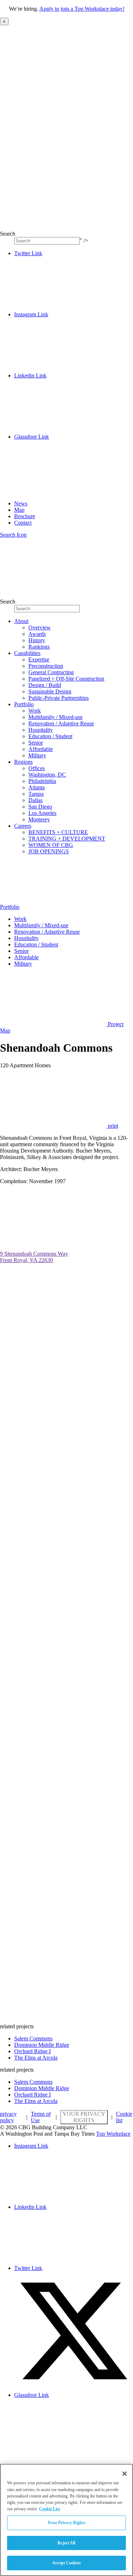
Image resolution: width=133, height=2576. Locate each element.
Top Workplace (113, 2134)
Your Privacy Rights (84, 2117)
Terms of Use (41, 2117)
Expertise (39, 659)
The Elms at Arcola (36, 2058)
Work (35, 711)
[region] (66, 2520)
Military (37, 755)
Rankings (39, 647)
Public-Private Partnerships (59, 698)
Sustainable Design (50, 691)
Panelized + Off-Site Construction (66, 679)
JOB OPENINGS (49, 851)
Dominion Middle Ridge (42, 2045)
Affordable (41, 749)
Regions (23, 762)
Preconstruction (46, 666)
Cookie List (49, 2509)
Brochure (25, 516)
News (21, 503)
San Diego (40, 807)
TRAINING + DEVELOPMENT (67, 839)
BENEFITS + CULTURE (58, 832)
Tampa (36, 794)
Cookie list (124, 2117)
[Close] (124, 2474)
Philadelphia (42, 781)
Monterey (39, 819)
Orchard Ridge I (32, 2051)
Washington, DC (47, 775)
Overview (40, 627)
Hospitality (41, 730)
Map (19, 510)
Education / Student (50, 736)
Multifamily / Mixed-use (56, 717)
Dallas (35, 800)
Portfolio (24, 704)
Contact (23, 523)
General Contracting (51, 672)
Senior (36, 743)
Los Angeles (42, 813)
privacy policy (8, 2117)
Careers (23, 826)
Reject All (66, 2543)
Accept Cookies (66, 2563)
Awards (37, 634)
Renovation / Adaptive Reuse (61, 723)
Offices (37, 768)
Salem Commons (33, 2038)
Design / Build (45, 685)
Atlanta (37, 787)
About (21, 621)
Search (8, 234)
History (37, 640)
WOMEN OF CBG (51, 845)
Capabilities (27, 653)
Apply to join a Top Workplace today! (82, 9)
